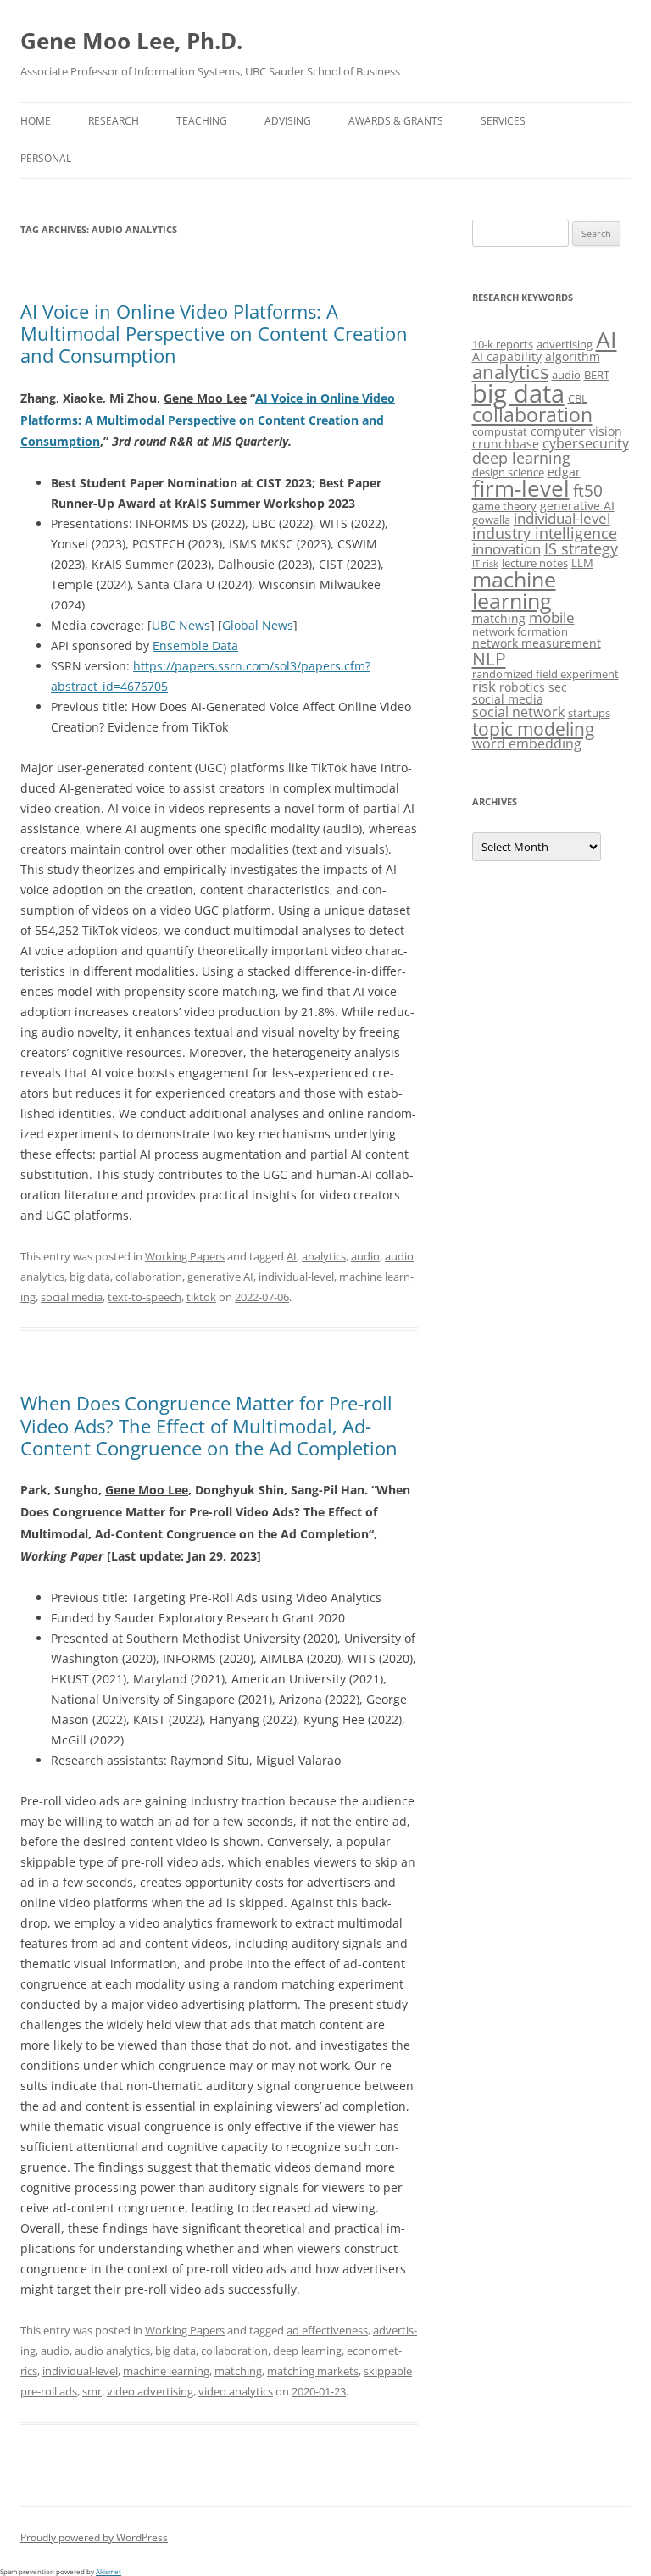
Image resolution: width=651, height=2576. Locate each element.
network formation (520, 631)
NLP (489, 658)
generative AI (220, 1277)
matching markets (313, 2371)
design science (508, 472)
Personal (46, 158)
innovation (506, 549)
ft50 (588, 490)
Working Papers (185, 1256)
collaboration (149, 1277)
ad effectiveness (327, 2330)
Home (36, 121)
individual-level (296, 1277)
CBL (578, 398)
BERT (597, 375)
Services (503, 121)
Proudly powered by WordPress (94, 2537)
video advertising (150, 2391)
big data (90, 1277)
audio (365, 1256)
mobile (552, 618)
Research (114, 121)
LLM (582, 563)
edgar (564, 472)
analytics (324, 1256)
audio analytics (112, 2351)
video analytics (236, 2391)
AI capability (507, 356)
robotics (522, 687)
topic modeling (533, 729)
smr (92, 2391)
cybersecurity (586, 443)
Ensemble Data (195, 645)
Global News (258, 625)
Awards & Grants (396, 121)
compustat (500, 431)
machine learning (166, 2371)
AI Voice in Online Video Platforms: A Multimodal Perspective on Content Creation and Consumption (214, 334)
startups (589, 713)
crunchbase (506, 444)
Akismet (108, 2571)
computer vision (576, 431)
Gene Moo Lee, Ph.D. (131, 41)
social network (518, 712)
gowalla (491, 520)
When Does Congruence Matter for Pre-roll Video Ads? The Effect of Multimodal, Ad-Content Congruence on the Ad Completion (209, 1425)
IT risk (485, 564)
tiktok (201, 1297)
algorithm (573, 356)
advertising (565, 344)
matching (238, 2371)
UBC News (181, 625)
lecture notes (535, 563)
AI (292, 1256)
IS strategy (581, 548)
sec (558, 687)
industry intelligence (545, 533)
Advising (288, 121)
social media (72, 1297)
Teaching (202, 121)
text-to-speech (145, 1297)
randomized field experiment (545, 674)
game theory (504, 506)
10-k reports (503, 344)
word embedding (527, 743)
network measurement (537, 643)
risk (484, 686)
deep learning (307, 2351)
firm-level (521, 488)
